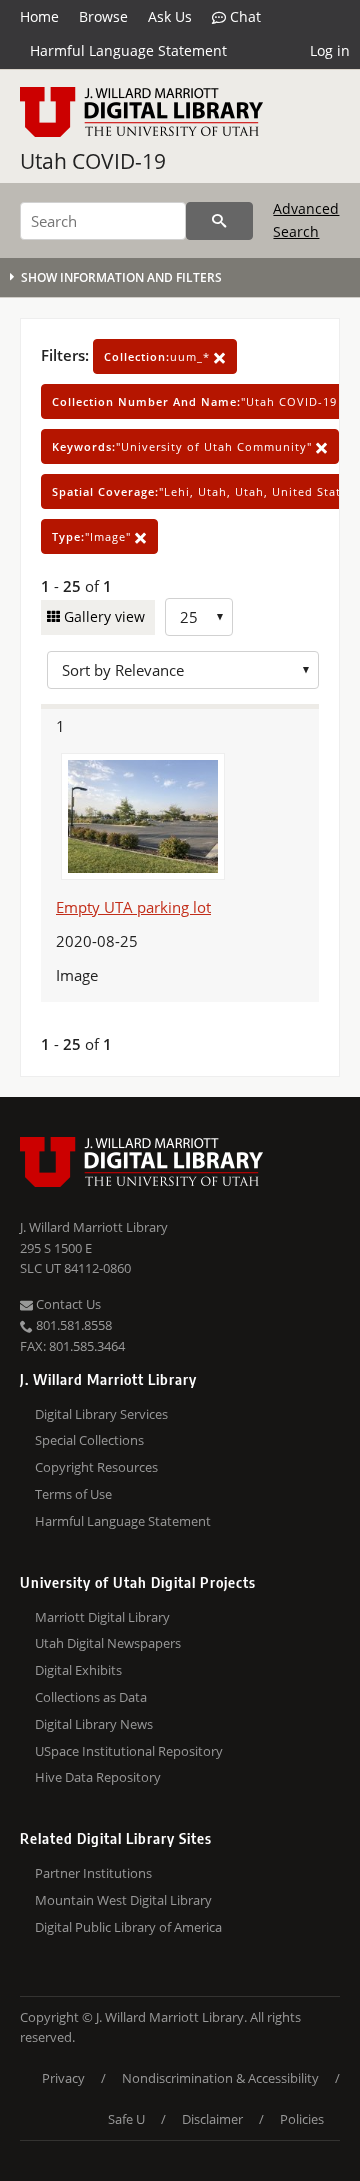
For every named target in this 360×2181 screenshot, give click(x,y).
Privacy (63, 2078)
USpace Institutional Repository (129, 1751)
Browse (103, 16)
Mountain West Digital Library (123, 1900)
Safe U (126, 2119)
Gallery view (102, 616)
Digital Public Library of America (128, 1927)
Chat (243, 16)
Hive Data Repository (98, 1777)
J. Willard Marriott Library (94, 1227)
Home (39, 16)
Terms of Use (73, 1494)
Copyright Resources (96, 1467)
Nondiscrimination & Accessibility (220, 2078)
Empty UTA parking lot (133, 907)
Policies (302, 2119)
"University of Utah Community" (184, 446)
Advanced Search (306, 219)
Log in (330, 50)
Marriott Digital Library (102, 1617)
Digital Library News (94, 1724)
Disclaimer (212, 2119)
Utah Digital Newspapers (108, 1643)
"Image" (93, 536)
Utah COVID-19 (93, 161)
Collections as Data (91, 1697)
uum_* (159, 356)
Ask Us (170, 16)
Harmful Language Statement (128, 50)
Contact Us (67, 1304)
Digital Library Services (101, 1414)
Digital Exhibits (78, 1670)
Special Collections (89, 1440)
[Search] (219, 221)
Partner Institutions (93, 1873)
